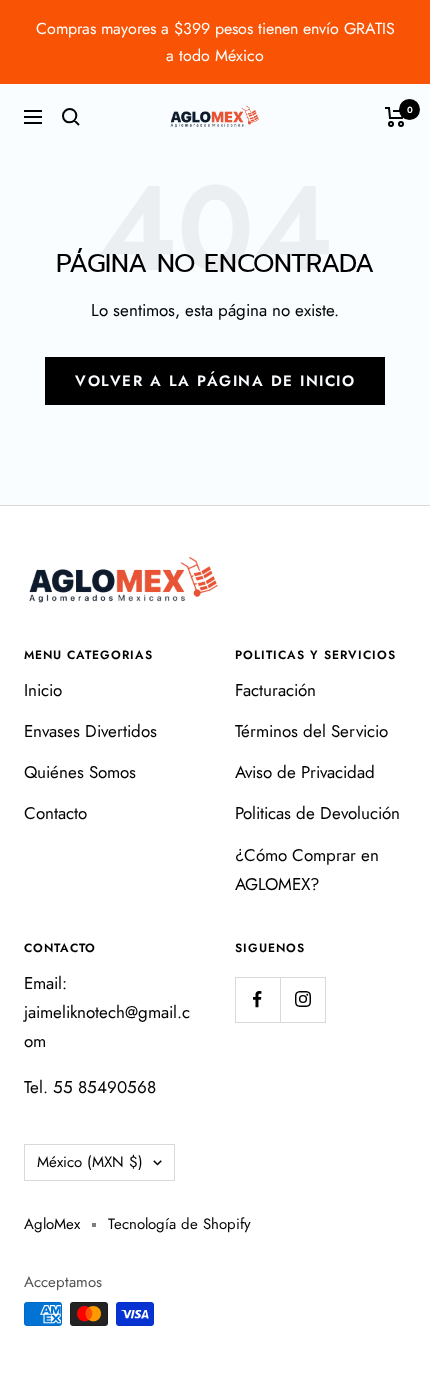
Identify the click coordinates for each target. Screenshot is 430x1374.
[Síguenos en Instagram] (302, 999)
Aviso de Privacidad (305, 772)
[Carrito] (395, 117)
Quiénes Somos (80, 772)
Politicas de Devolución (317, 813)
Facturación (275, 690)
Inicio (43, 690)
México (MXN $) (90, 1162)
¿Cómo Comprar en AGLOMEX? (307, 869)
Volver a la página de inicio (215, 381)
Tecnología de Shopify (179, 1224)
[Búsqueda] (71, 117)
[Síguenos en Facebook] (257, 999)
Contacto (55, 813)
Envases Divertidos (90, 731)
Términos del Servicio (311, 731)
